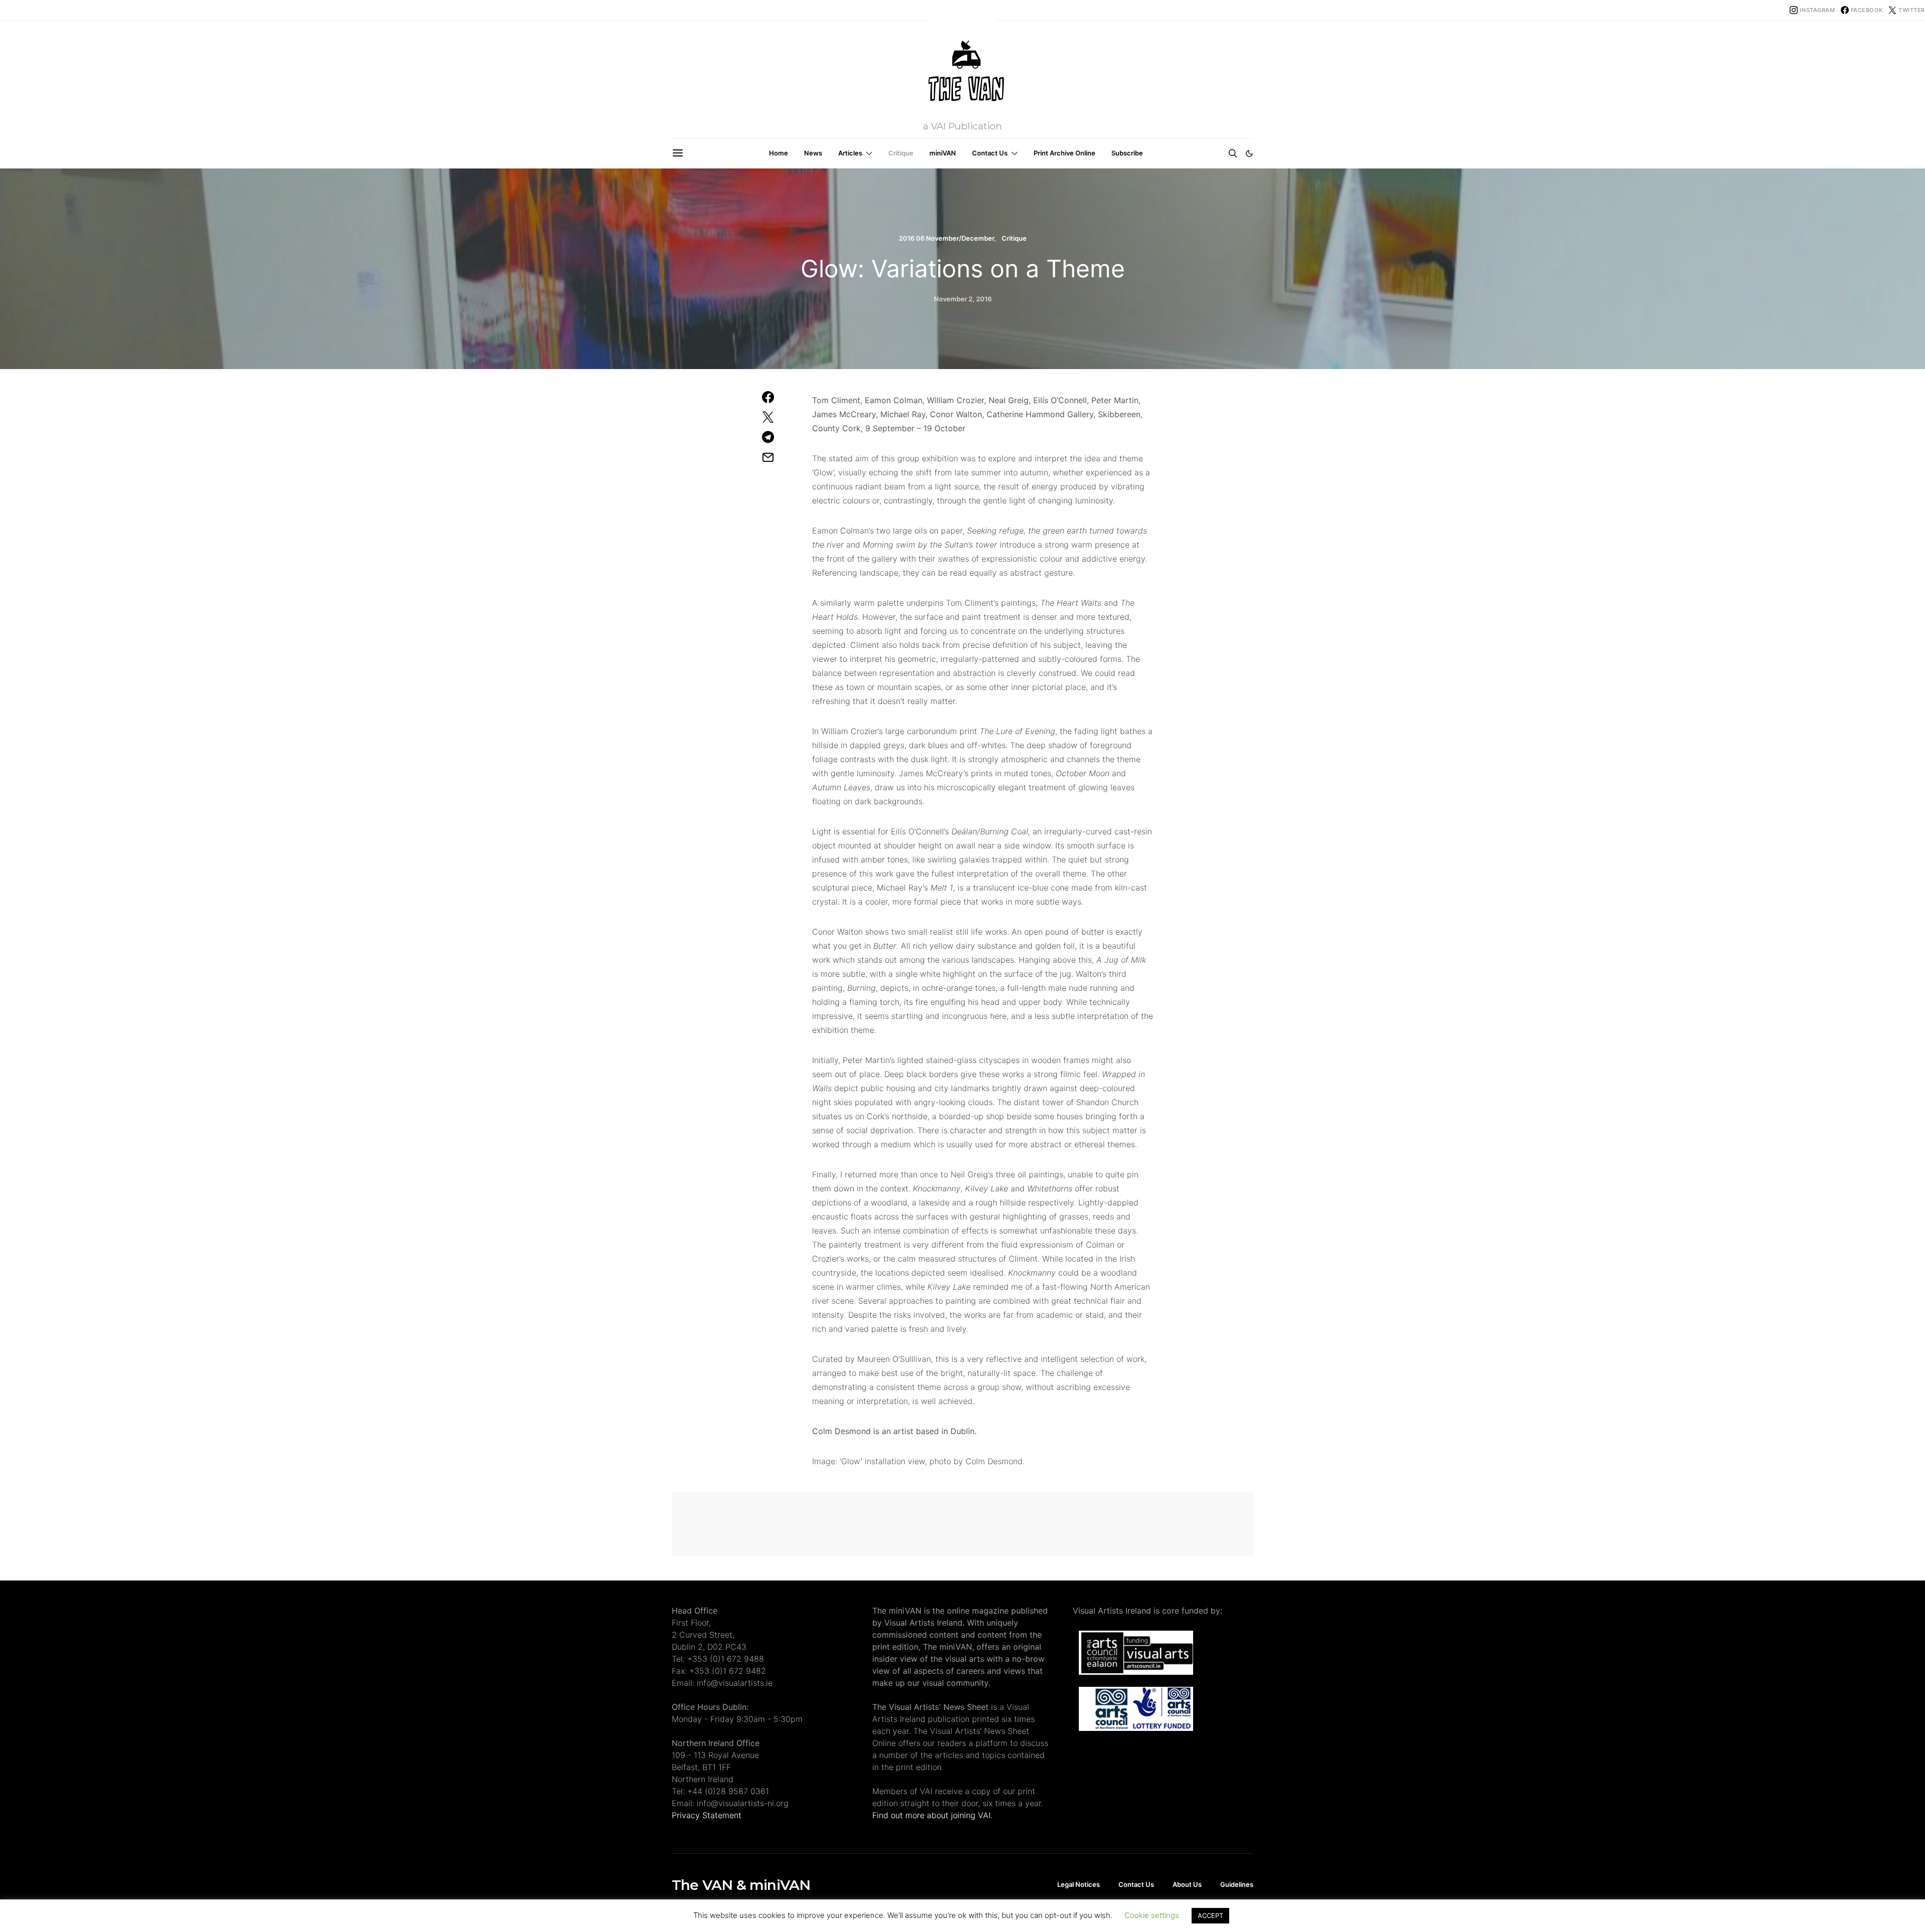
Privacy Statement (707, 1815)
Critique (901, 153)
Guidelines (1237, 1884)
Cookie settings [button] (1152, 1915)
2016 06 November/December (946, 238)
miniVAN (943, 153)
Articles (850, 153)
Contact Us (990, 153)
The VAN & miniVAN (741, 1885)
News (813, 153)
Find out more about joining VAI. (932, 1815)
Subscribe (1127, 153)
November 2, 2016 (963, 299)
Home (779, 153)
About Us (1187, 1884)
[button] (1249, 153)
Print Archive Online (1065, 153)
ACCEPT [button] (1210, 1915)
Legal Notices (1079, 1884)
